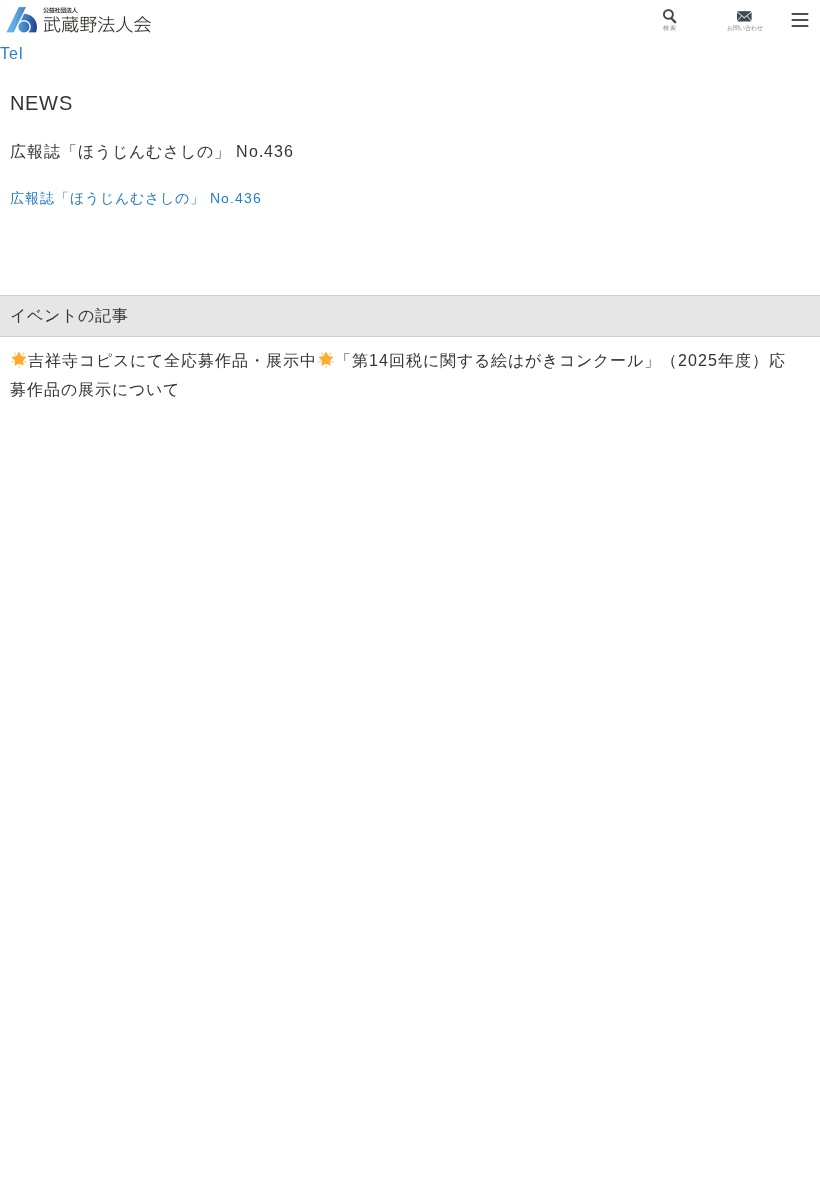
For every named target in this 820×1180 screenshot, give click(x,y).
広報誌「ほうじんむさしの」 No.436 (136, 198)
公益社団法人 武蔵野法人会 (80, 21)
